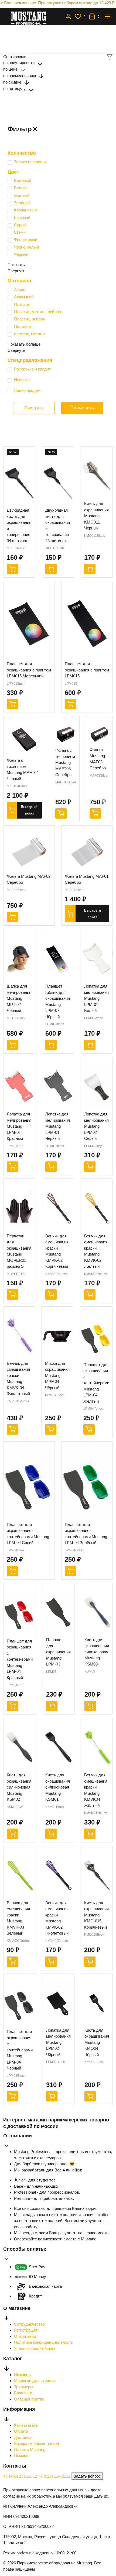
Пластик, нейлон (30, 319)
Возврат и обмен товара (36, 2443)
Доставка (23, 2437)
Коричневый (25, 210)
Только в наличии (30, 162)
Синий (20, 232)
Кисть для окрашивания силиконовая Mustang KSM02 (19, 1787)
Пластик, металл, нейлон (37, 312)
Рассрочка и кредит (32, 369)
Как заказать (26, 2425)
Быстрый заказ (29, 810)
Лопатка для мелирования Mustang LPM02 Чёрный (58, 2042)
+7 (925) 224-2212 (55, 2476)
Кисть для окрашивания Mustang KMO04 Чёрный (97, 2042)
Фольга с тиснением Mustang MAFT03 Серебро (65, 762)
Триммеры (24, 2387)
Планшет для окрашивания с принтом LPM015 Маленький (29, 670)
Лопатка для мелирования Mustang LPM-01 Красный (19, 1126)
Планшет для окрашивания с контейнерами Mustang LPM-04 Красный (20, 1659)
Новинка (22, 380)
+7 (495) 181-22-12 (21, 2476)
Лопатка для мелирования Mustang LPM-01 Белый (96, 998)
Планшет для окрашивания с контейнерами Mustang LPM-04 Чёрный (20, 2050)
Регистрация (26, 2330)
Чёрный (21, 254)
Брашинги (23, 2393)
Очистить (34, 408)
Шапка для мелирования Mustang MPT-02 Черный (19, 998)
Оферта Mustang (30, 2450)
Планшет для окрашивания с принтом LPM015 (87, 670)
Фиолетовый (26, 239)
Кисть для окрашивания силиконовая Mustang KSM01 (58, 1787)
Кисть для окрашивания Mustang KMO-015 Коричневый (96, 1915)
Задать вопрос (87, 2476)
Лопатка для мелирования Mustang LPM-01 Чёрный (58, 1126)
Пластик (22, 304)
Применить (82, 408)
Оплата (21, 2431)
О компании (25, 2336)
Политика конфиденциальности (44, 2342)
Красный (22, 218)
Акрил (20, 289)
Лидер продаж (27, 390)
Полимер (22, 327)
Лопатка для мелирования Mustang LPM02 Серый (96, 1126)
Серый (20, 225)
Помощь (22, 2456)
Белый (20, 188)
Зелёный (22, 203)
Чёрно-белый (26, 247)
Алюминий (24, 297)
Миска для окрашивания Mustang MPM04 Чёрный (57, 1375)
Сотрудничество (29, 2324)
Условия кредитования (35, 2348)
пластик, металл (29, 334)
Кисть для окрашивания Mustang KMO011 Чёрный (96, 516)
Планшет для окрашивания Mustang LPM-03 (58, 1652)
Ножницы (23, 2375)
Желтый (22, 195)
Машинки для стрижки (35, 2381)
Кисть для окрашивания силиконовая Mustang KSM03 (97, 1652)
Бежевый (23, 181)
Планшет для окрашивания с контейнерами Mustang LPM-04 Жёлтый (96, 1383)
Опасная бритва (29, 2399)
